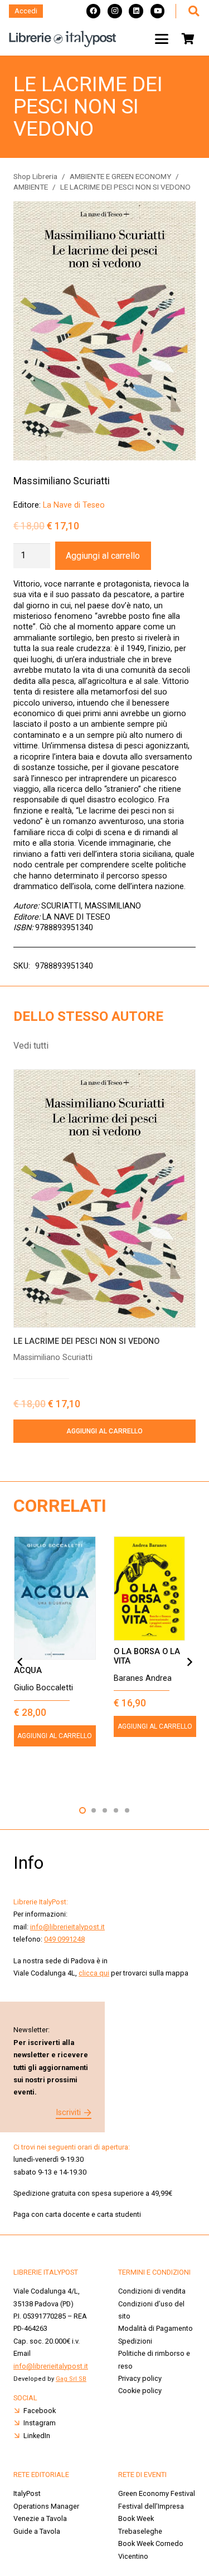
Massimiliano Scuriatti (62, 481)
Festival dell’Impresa (151, 2506)
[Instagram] (115, 11)
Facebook (40, 2411)
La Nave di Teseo (74, 505)
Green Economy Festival (157, 2493)
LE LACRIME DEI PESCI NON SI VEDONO (86, 1341)
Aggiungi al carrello (103, 556)
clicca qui (94, 1973)
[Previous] (20, 1662)
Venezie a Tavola (40, 2518)
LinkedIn (37, 2436)
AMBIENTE (31, 187)
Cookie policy (140, 2391)
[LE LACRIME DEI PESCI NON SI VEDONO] (104, 1198)
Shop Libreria (35, 176)
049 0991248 (64, 1939)
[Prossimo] (189, 1662)
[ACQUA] (55, 1598)
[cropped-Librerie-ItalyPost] (63, 39)
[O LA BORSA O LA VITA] (155, 1589)
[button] (193, 11)
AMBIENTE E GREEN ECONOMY (120, 176)
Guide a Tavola (37, 2531)
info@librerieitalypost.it (67, 1927)
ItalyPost (27, 2493)
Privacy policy (140, 2378)
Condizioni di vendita (152, 2291)
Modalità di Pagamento (155, 2328)
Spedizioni (135, 2341)
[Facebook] (94, 11)
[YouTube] (158, 11)
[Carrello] (188, 39)
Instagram (40, 2423)
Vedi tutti (31, 1046)
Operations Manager (47, 2506)
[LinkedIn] (136, 11)
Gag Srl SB (71, 2379)
